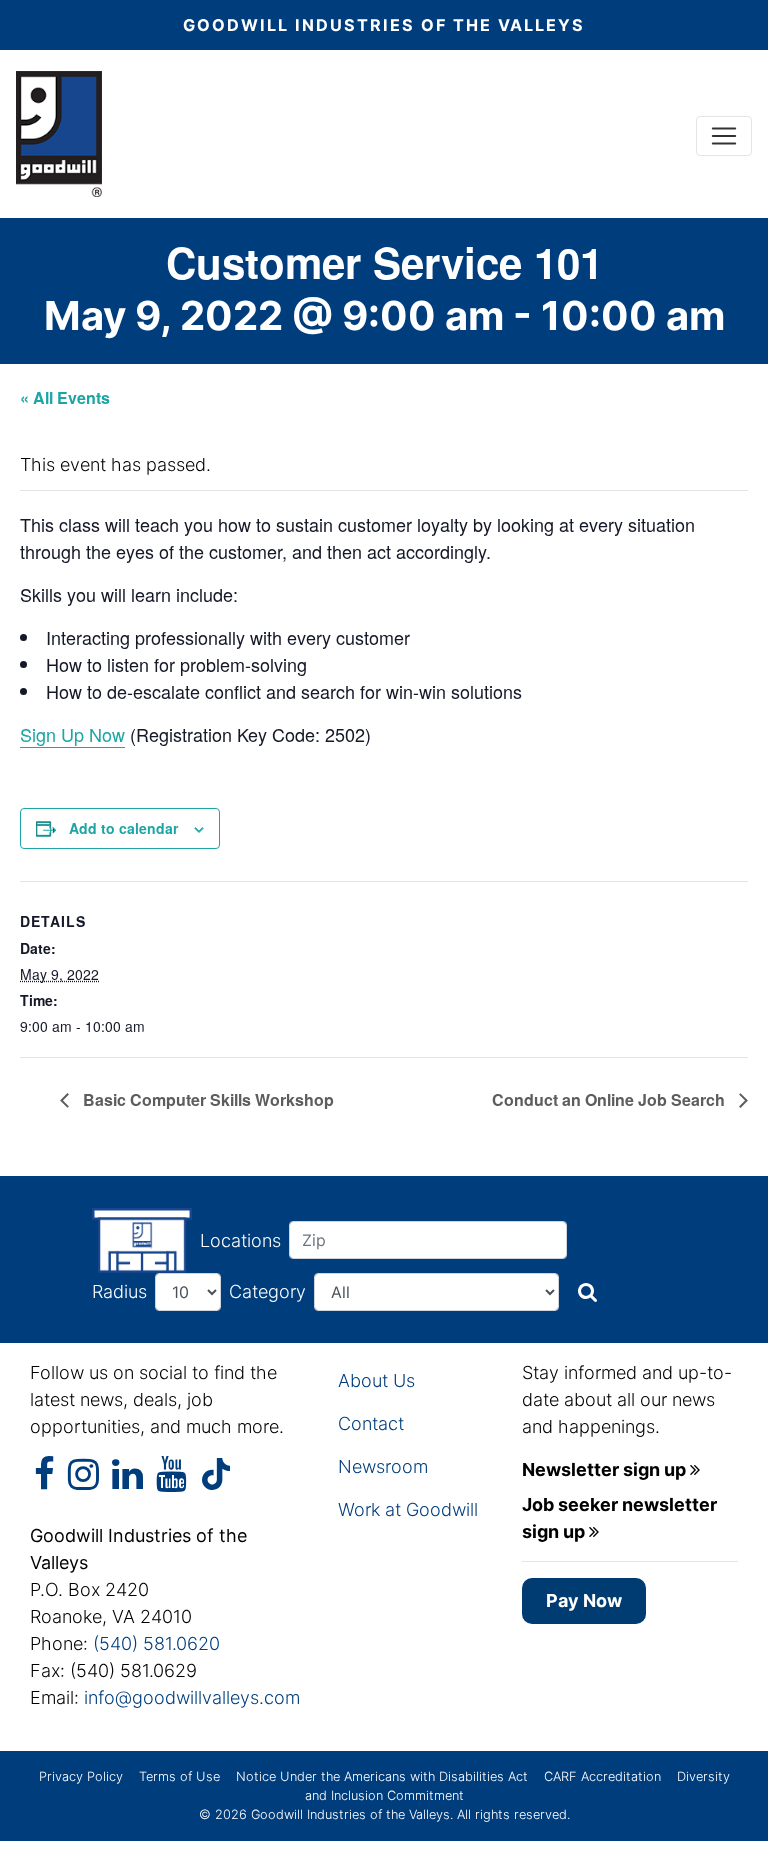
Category (267, 1291)
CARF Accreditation (602, 1776)
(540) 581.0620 (156, 1643)
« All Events (65, 397)
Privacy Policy (81, 1776)
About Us (376, 1380)
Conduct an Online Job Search (610, 1099)
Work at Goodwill (408, 1509)
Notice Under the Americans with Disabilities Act (382, 1776)
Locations (240, 1240)
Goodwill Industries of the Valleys (348, 1814)
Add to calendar (123, 828)
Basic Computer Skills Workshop (206, 1099)
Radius (119, 1291)
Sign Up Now (72, 734)
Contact (371, 1423)
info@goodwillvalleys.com (192, 1697)
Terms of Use (179, 1776)
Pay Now (584, 1600)
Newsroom (383, 1466)
